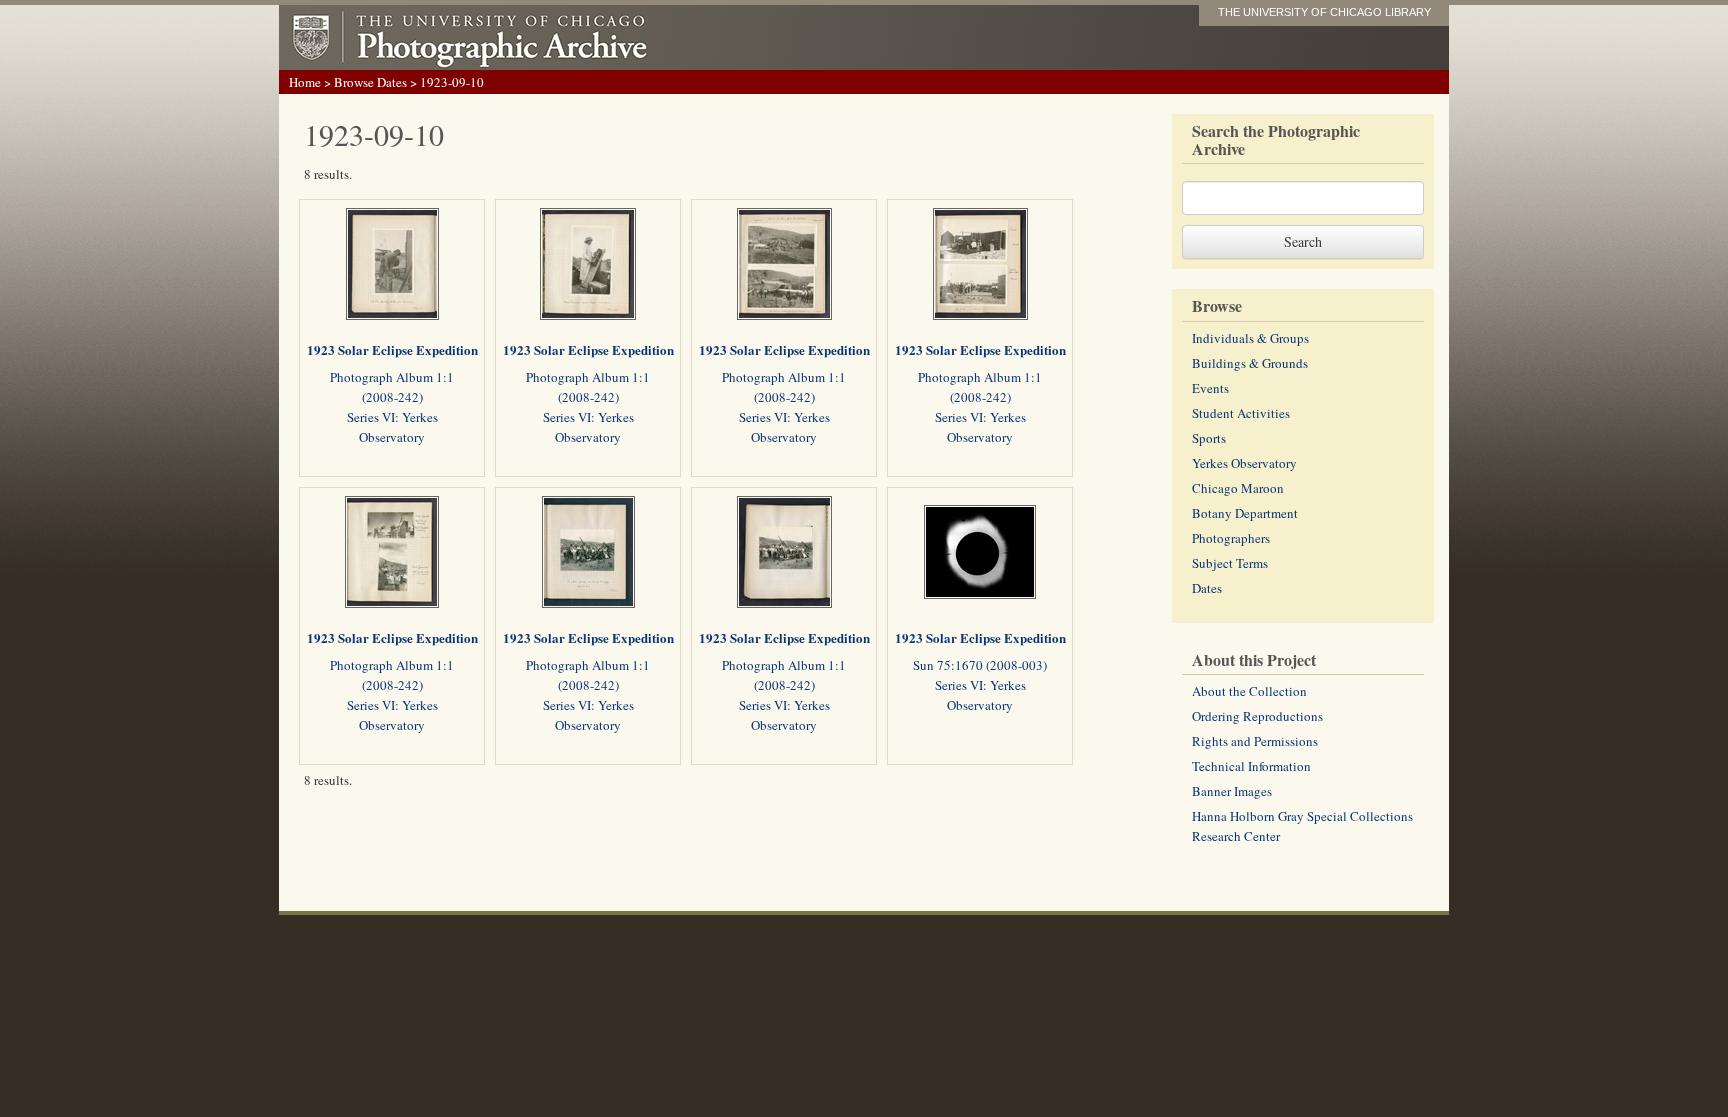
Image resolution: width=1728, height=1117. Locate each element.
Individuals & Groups (1250, 338)
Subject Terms (1230, 563)
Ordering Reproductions (1257, 716)
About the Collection (1249, 691)
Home (305, 82)
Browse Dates (370, 82)
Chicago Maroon (1238, 488)
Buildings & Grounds (1250, 363)
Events (1210, 388)
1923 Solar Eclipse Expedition (392, 349)
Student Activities (1241, 413)
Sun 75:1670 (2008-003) (980, 665)
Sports (1209, 438)
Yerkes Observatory (1244, 463)
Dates (1207, 588)
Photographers (1231, 538)
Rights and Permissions (1255, 741)
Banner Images (1232, 791)
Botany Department (1245, 513)
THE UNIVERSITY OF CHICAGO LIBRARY (1324, 12)
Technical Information (1251, 766)
